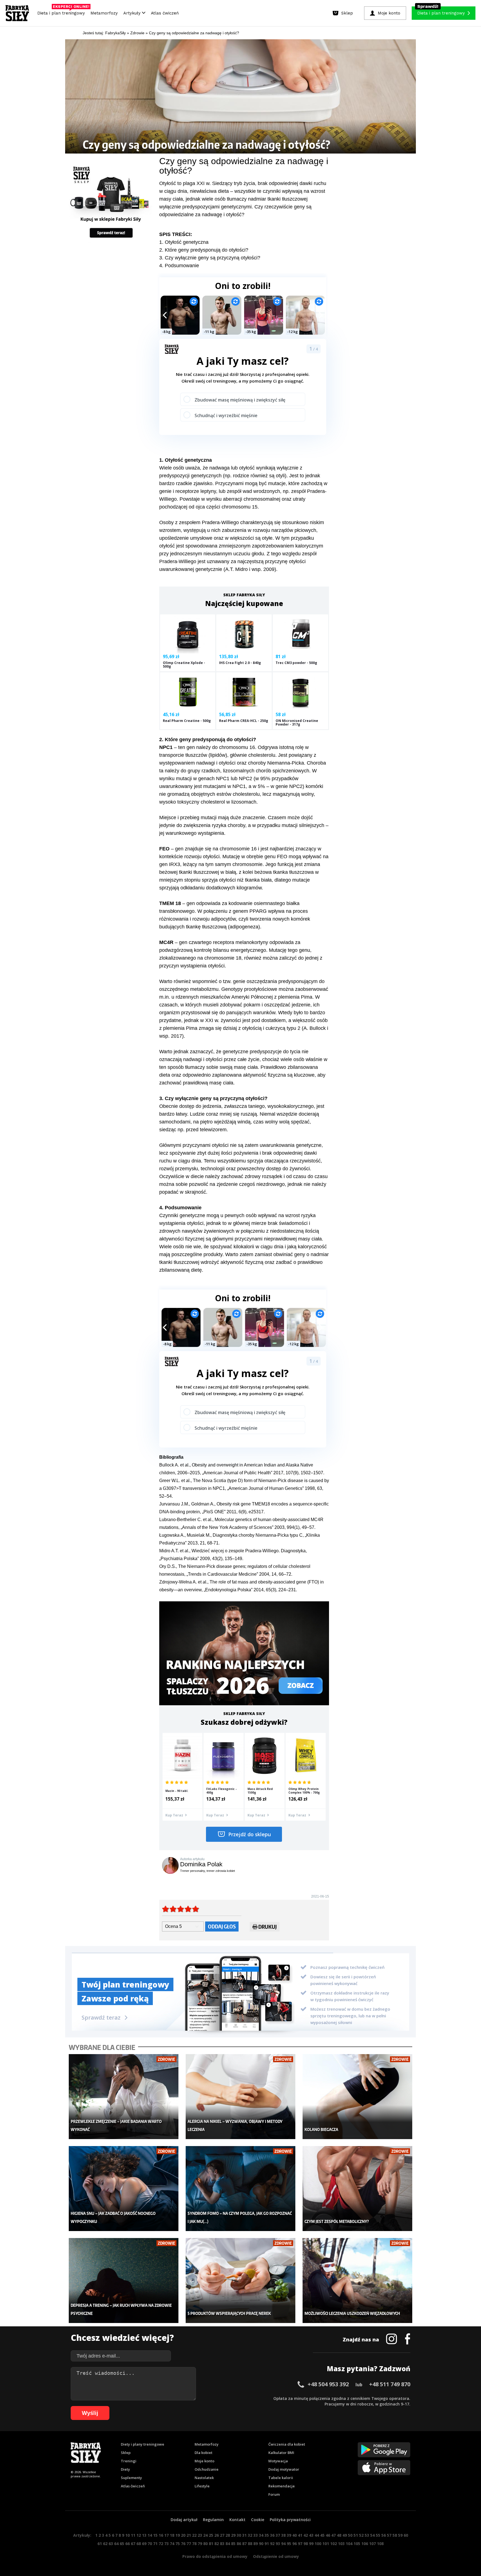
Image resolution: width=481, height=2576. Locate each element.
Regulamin (213, 2520)
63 (111, 2544)
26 (217, 2535)
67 (133, 2544)
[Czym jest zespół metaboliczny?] (358, 2189)
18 (172, 2535)
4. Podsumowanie (179, 266)
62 (105, 2544)
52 (361, 2535)
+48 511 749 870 (390, 2384)
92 (272, 2544)
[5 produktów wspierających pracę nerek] (241, 2281)
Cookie (258, 2520)
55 (378, 2535)
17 (166, 2535)
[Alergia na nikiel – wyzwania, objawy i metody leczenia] (241, 2097)
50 (350, 2535)
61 (100, 2544)
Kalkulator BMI (281, 2453)
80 (205, 2544)
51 (356, 2535)
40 (295, 2535)
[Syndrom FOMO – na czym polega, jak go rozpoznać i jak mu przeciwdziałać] (241, 2189)
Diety (125, 2469)
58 (395, 2535)
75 (178, 2544)
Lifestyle (202, 2486)
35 (267, 2535)
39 (289, 2535)
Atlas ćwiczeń (165, 13)
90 (261, 2544)
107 (372, 2544)
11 (133, 2535)
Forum (274, 2494)
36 (272, 2535)
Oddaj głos (222, 1926)
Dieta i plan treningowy (62, 12)
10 (127, 2535)
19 (178, 2535)
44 (317, 2535)
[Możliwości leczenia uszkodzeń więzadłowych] (358, 2281)
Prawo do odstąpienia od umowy (215, 2556)
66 (127, 2544)
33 (256, 2535)
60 (406, 2535)
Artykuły (133, 13)
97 (300, 2544)
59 (400, 2535)
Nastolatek (204, 2478)
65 (122, 2544)
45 (322, 2535)
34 (261, 2535)
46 (328, 2535)
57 (389, 2535)
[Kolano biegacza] (358, 2097)
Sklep (126, 2453)
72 (161, 2544)
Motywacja (278, 2461)
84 (228, 2544)
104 (349, 2544)
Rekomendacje (282, 2486)
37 (278, 2535)
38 (283, 2535)
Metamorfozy (104, 13)
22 (194, 2535)
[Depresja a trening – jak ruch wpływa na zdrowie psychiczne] (124, 2281)
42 (306, 2535)
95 (289, 2544)
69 (144, 2544)
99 (311, 2544)
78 (194, 2544)
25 (211, 2535)
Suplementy (131, 2478)
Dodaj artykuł (184, 2520)
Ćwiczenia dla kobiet (287, 2444)
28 (228, 2535)
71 (155, 2544)
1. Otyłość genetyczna (184, 242)
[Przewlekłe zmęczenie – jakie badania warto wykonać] (124, 2097)
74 (172, 2544)
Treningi (129, 2461)
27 (222, 2535)
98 (306, 2544)
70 (150, 2544)
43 (311, 2535)
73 (166, 2544)
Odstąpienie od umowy (276, 2556)
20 (183, 2535)
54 (372, 2535)
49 (345, 2535)
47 (333, 2535)
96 (295, 2544)
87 (244, 2544)
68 (139, 2544)
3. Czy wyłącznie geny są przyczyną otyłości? (210, 258)
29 (233, 2535)
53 (367, 2535)
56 (384, 2535)
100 (318, 2544)
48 (339, 2535)
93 (278, 2544)
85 (233, 2544)
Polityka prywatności (290, 2520)
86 (239, 2544)
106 (365, 2544)
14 (150, 2535)
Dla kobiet (203, 2453)
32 (250, 2535)
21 (189, 2535)
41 (300, 2535)
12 (139, 2535)
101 (326, 2544)
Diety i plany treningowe (143, 2444)
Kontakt (237, 2520)
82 (217, 2544)
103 (341, 2544)
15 (155, 2535)
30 (239, 2535)
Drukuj (268, 1927)
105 (357, 2544)
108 (380, 2544)
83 (222, 2544)
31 (244, 2535)
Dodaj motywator (284, 2469)
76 (183, 2544)
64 (116, 2544)
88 (250, 2544)
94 (283, 2544)
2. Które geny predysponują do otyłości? (204, 250)
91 (267, 2544)
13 (144, 2535)
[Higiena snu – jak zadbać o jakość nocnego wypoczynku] (124, 2189)
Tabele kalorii (281, 2478)
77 (189, 2544)
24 (205, 2535)
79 (200, 2544)
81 (211, 2544)
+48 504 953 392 (328, 2384)
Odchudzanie (207, 2469)
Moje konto (204, 2461)
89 (256, 2544)
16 (161, 2535)
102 (333, 2544)
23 (200, 2535)
